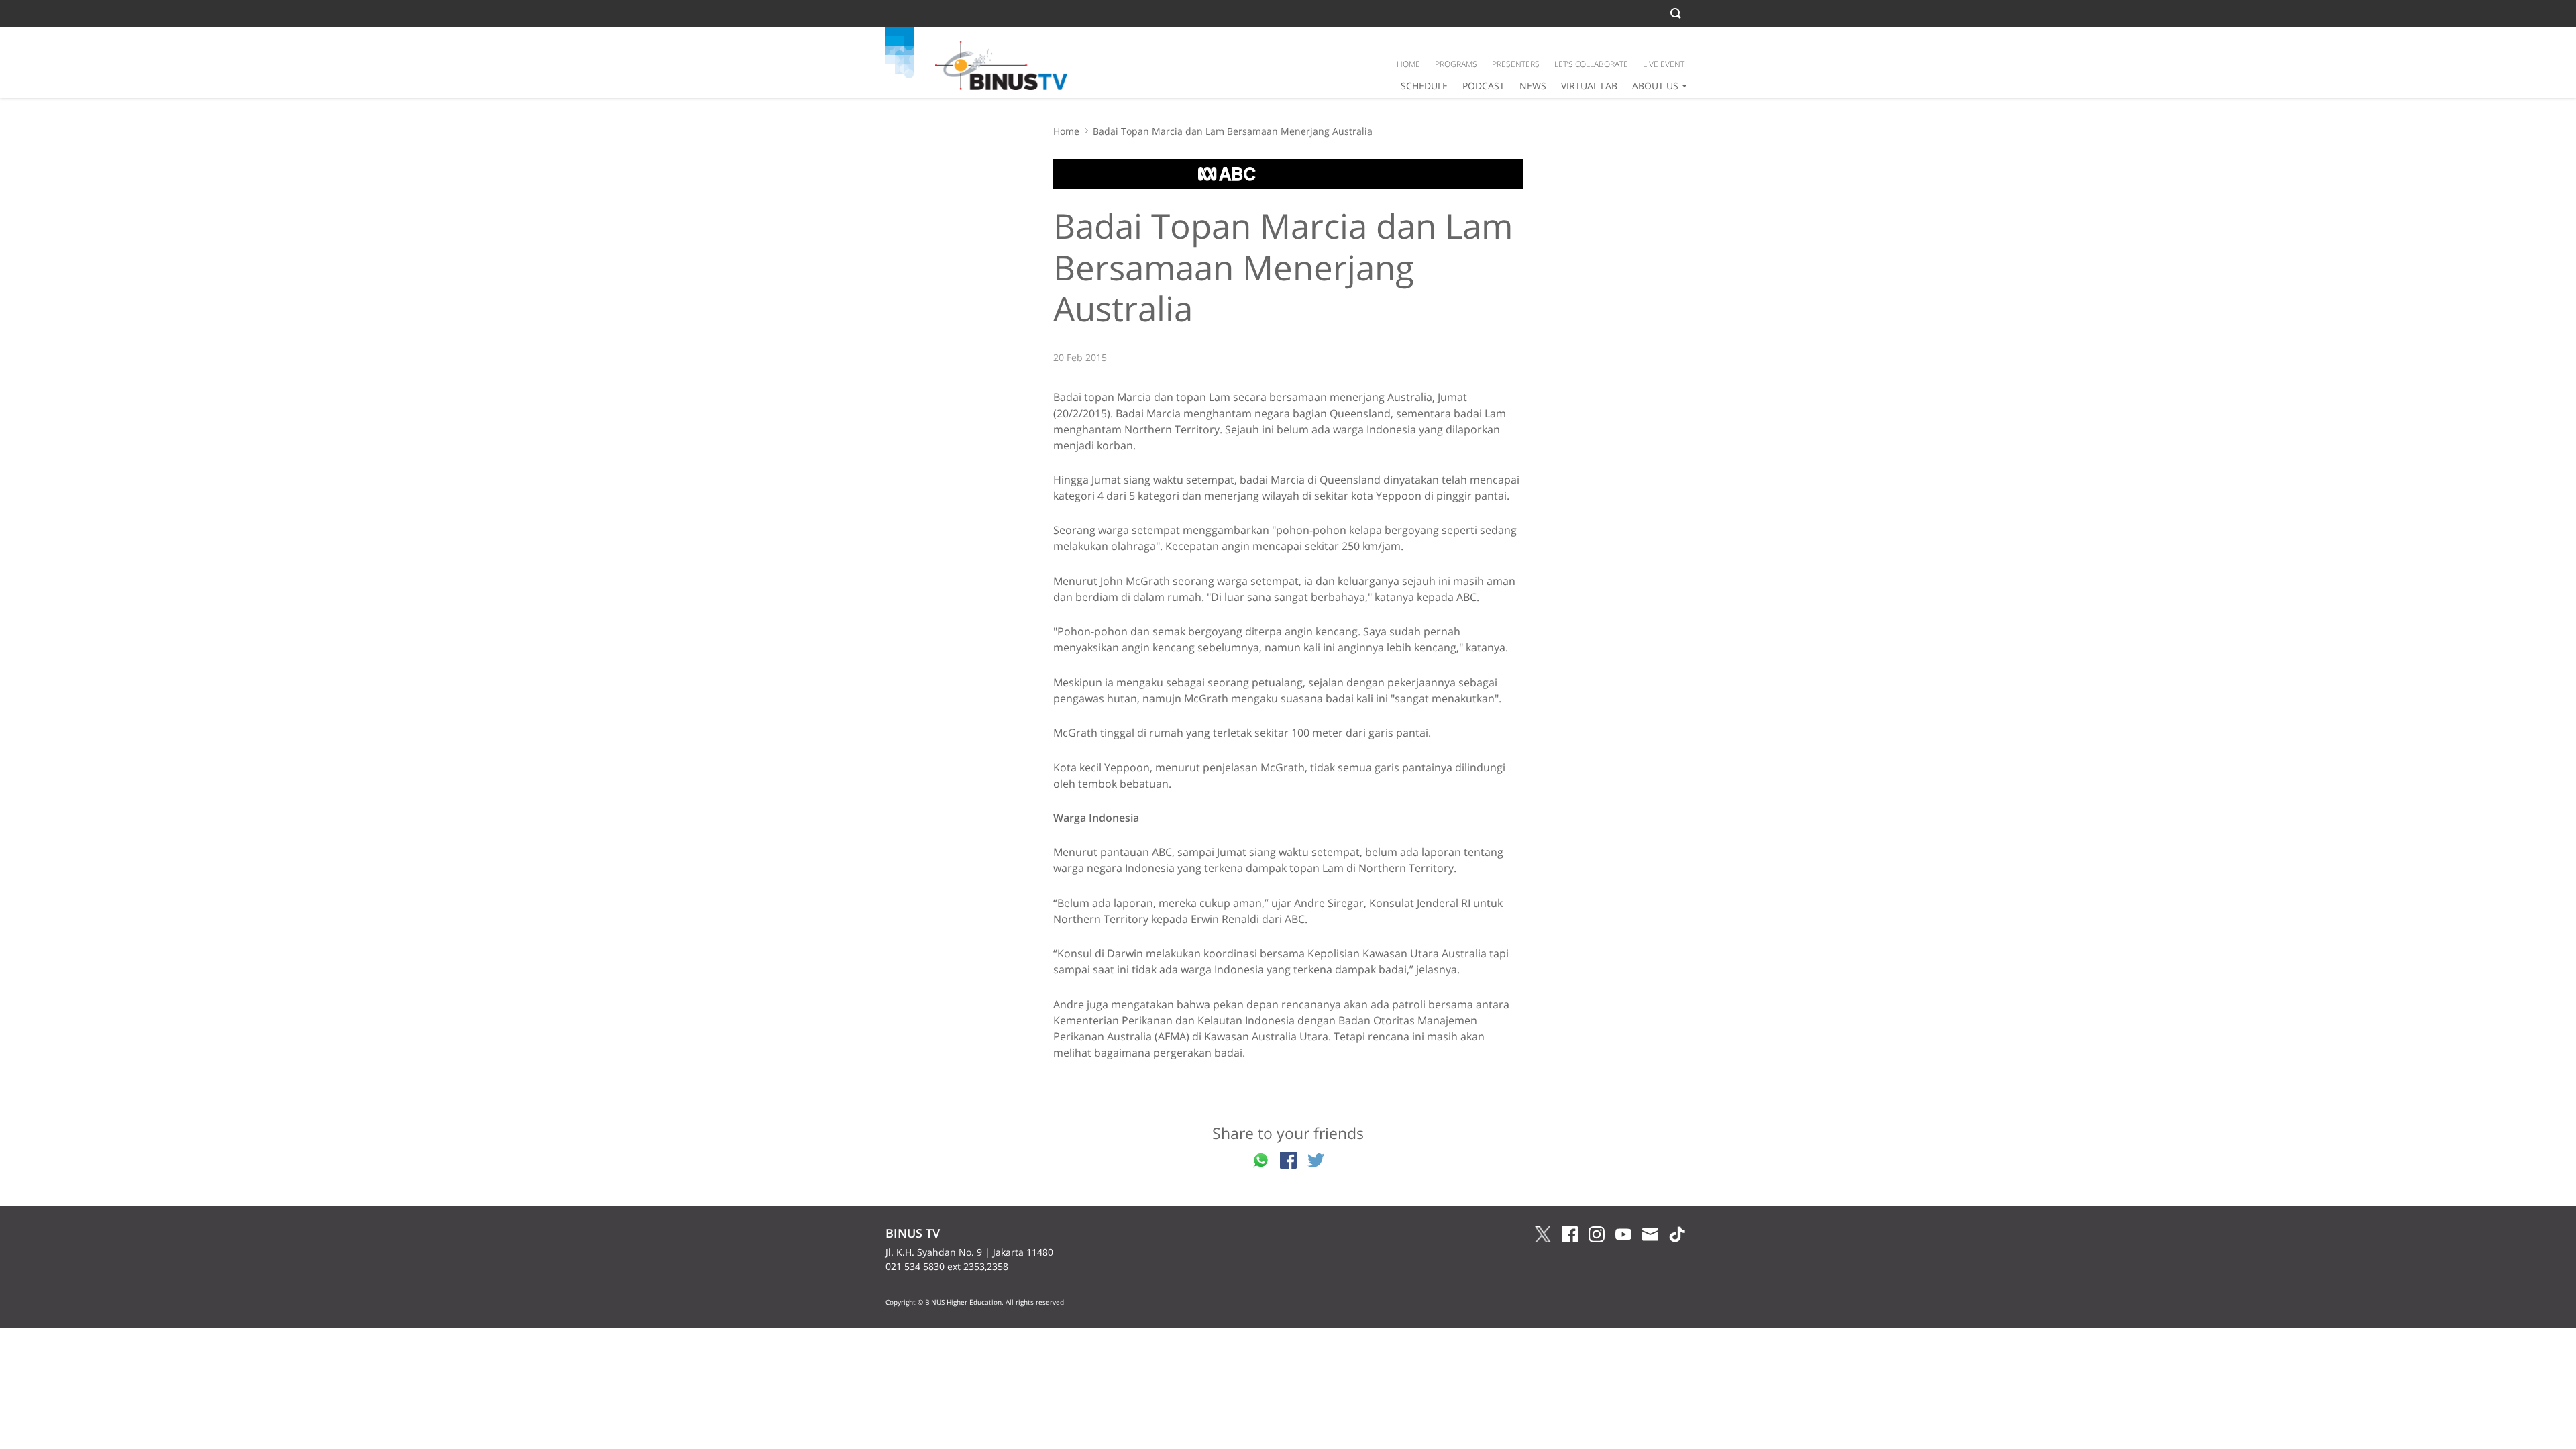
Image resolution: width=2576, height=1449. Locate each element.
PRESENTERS (1516, 64)
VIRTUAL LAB (1589, 86)
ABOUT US (1655, 86)
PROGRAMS (1456, 64)
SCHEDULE (1424, 86)
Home (1066, 131)
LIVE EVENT (1664, 64)
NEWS (1533, 86)
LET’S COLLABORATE (1591, 64)
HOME (1408, 64)
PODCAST (1484, 86)
